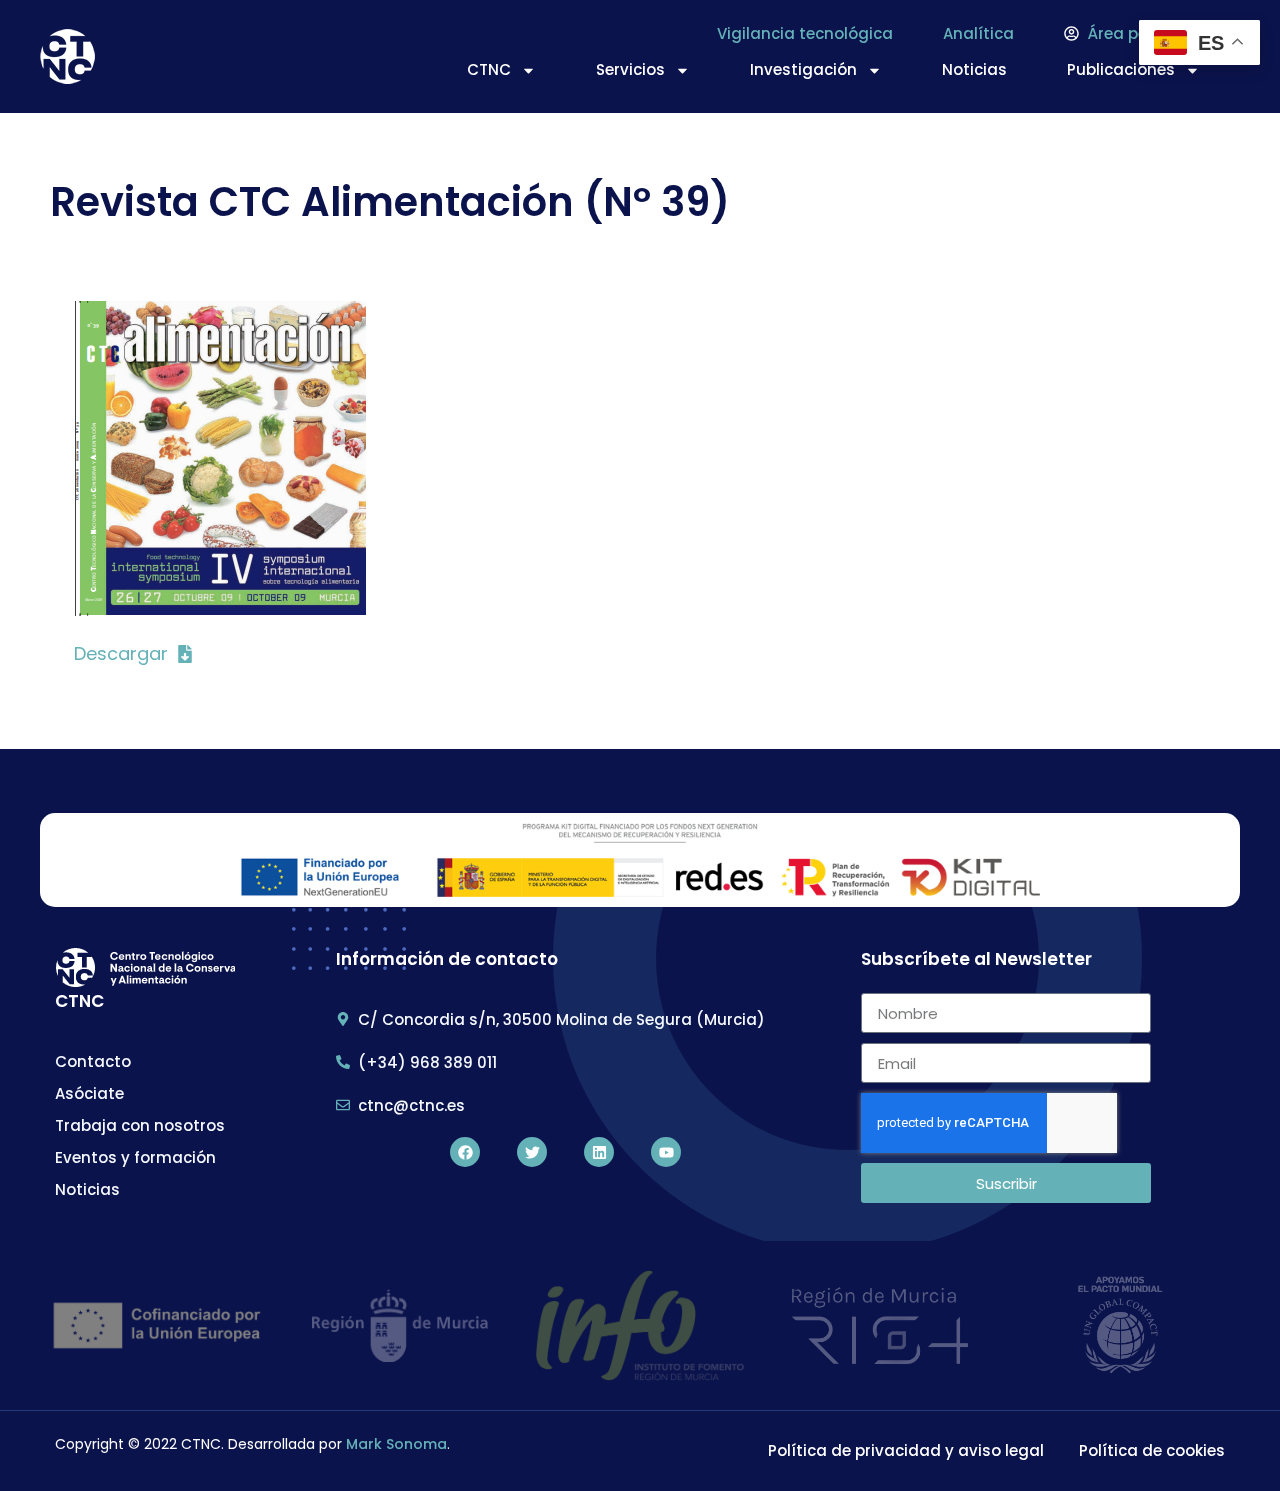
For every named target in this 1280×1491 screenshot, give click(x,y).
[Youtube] (666, 1152)
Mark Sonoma (396, 1444)
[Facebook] (465, 1152)
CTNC (489, 69)
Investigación (803, 69)
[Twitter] (532, 1152)
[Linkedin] (599, 1152)
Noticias (974, 69)
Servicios (630, 69)
